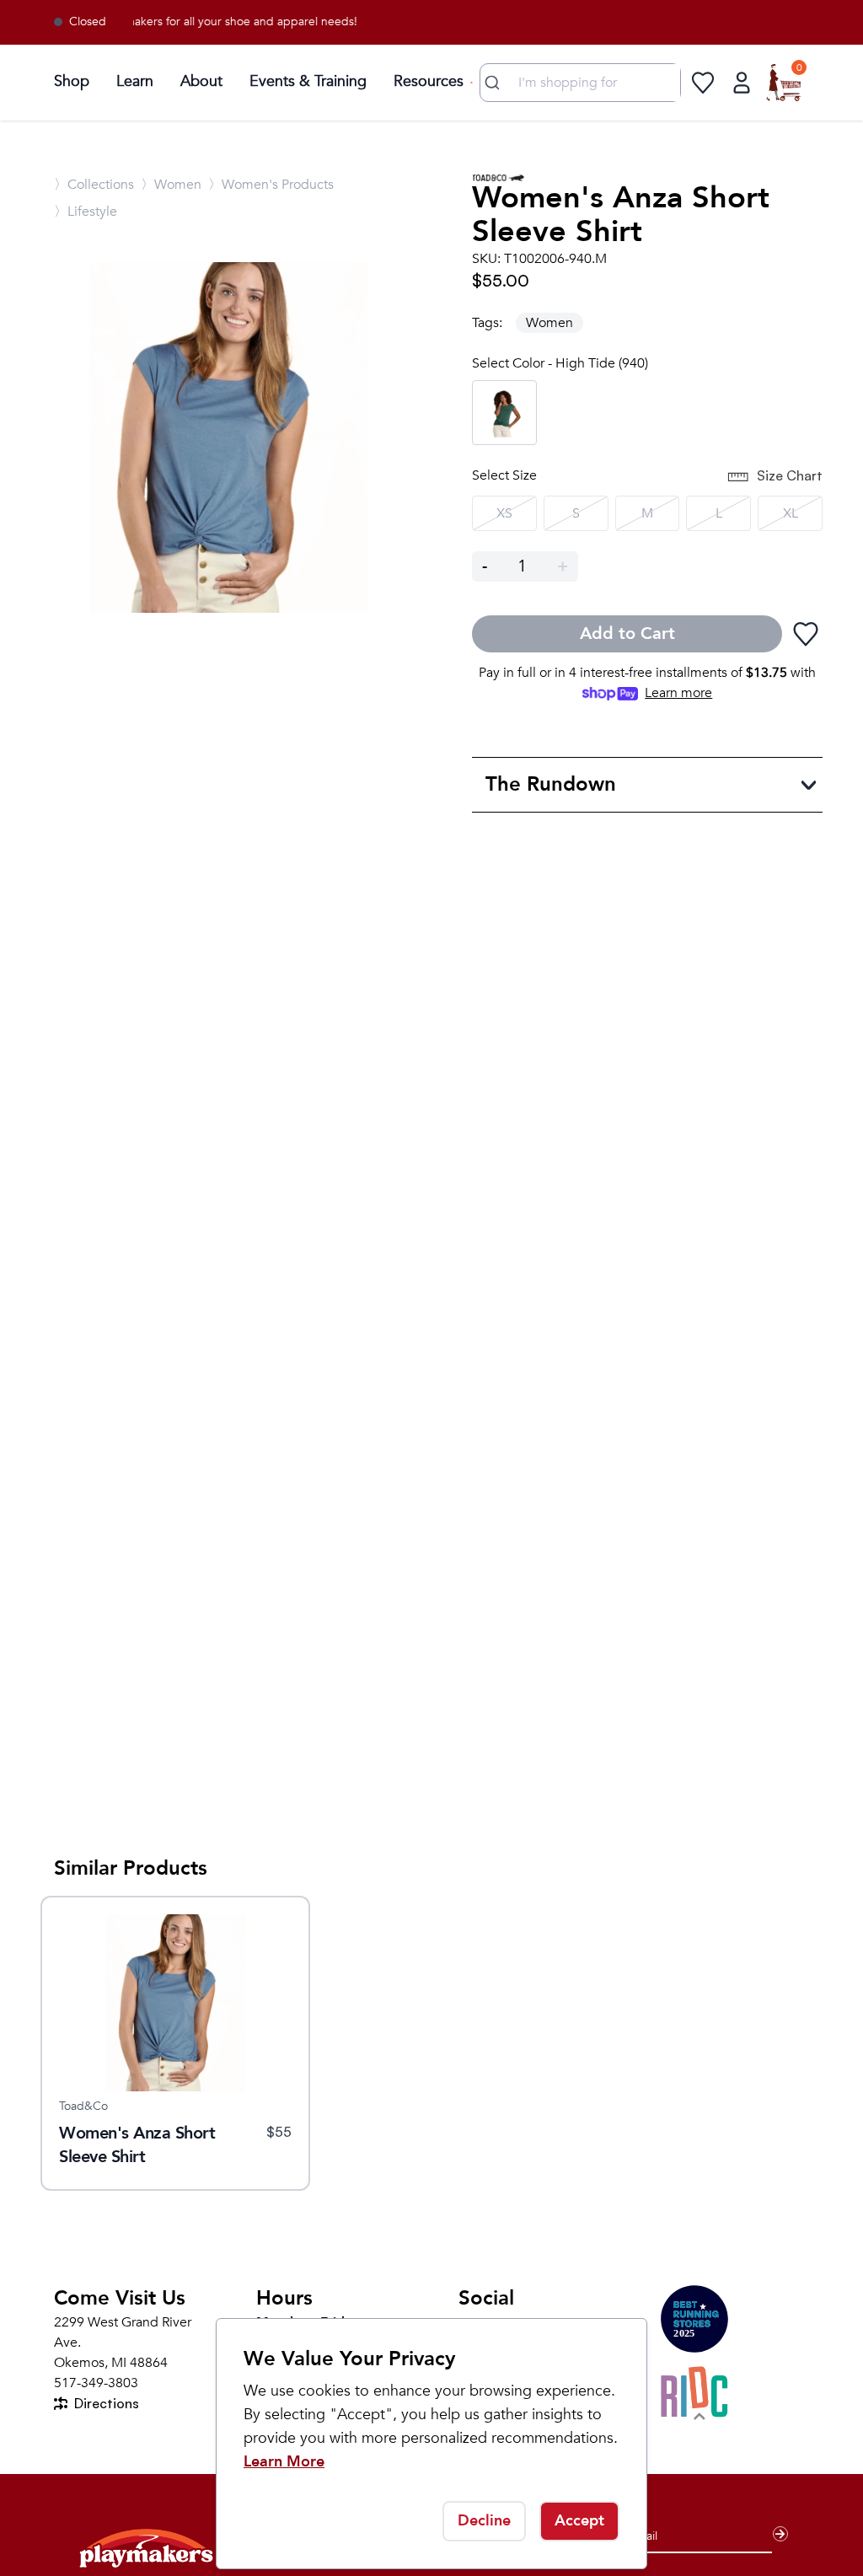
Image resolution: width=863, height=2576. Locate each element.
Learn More (284, 2462)
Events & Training (308, 81)
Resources (429, 81)
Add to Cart (627, 633)
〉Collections (94, 185)
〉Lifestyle (86, 212)
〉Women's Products (271, 185)
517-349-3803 (96, 2383)
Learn (135, 81)
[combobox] (580, 83)
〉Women (171, 185)
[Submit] (494, 83)
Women (549, 323)
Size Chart (790, 475)
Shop (72, 81)
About (201, 81)
